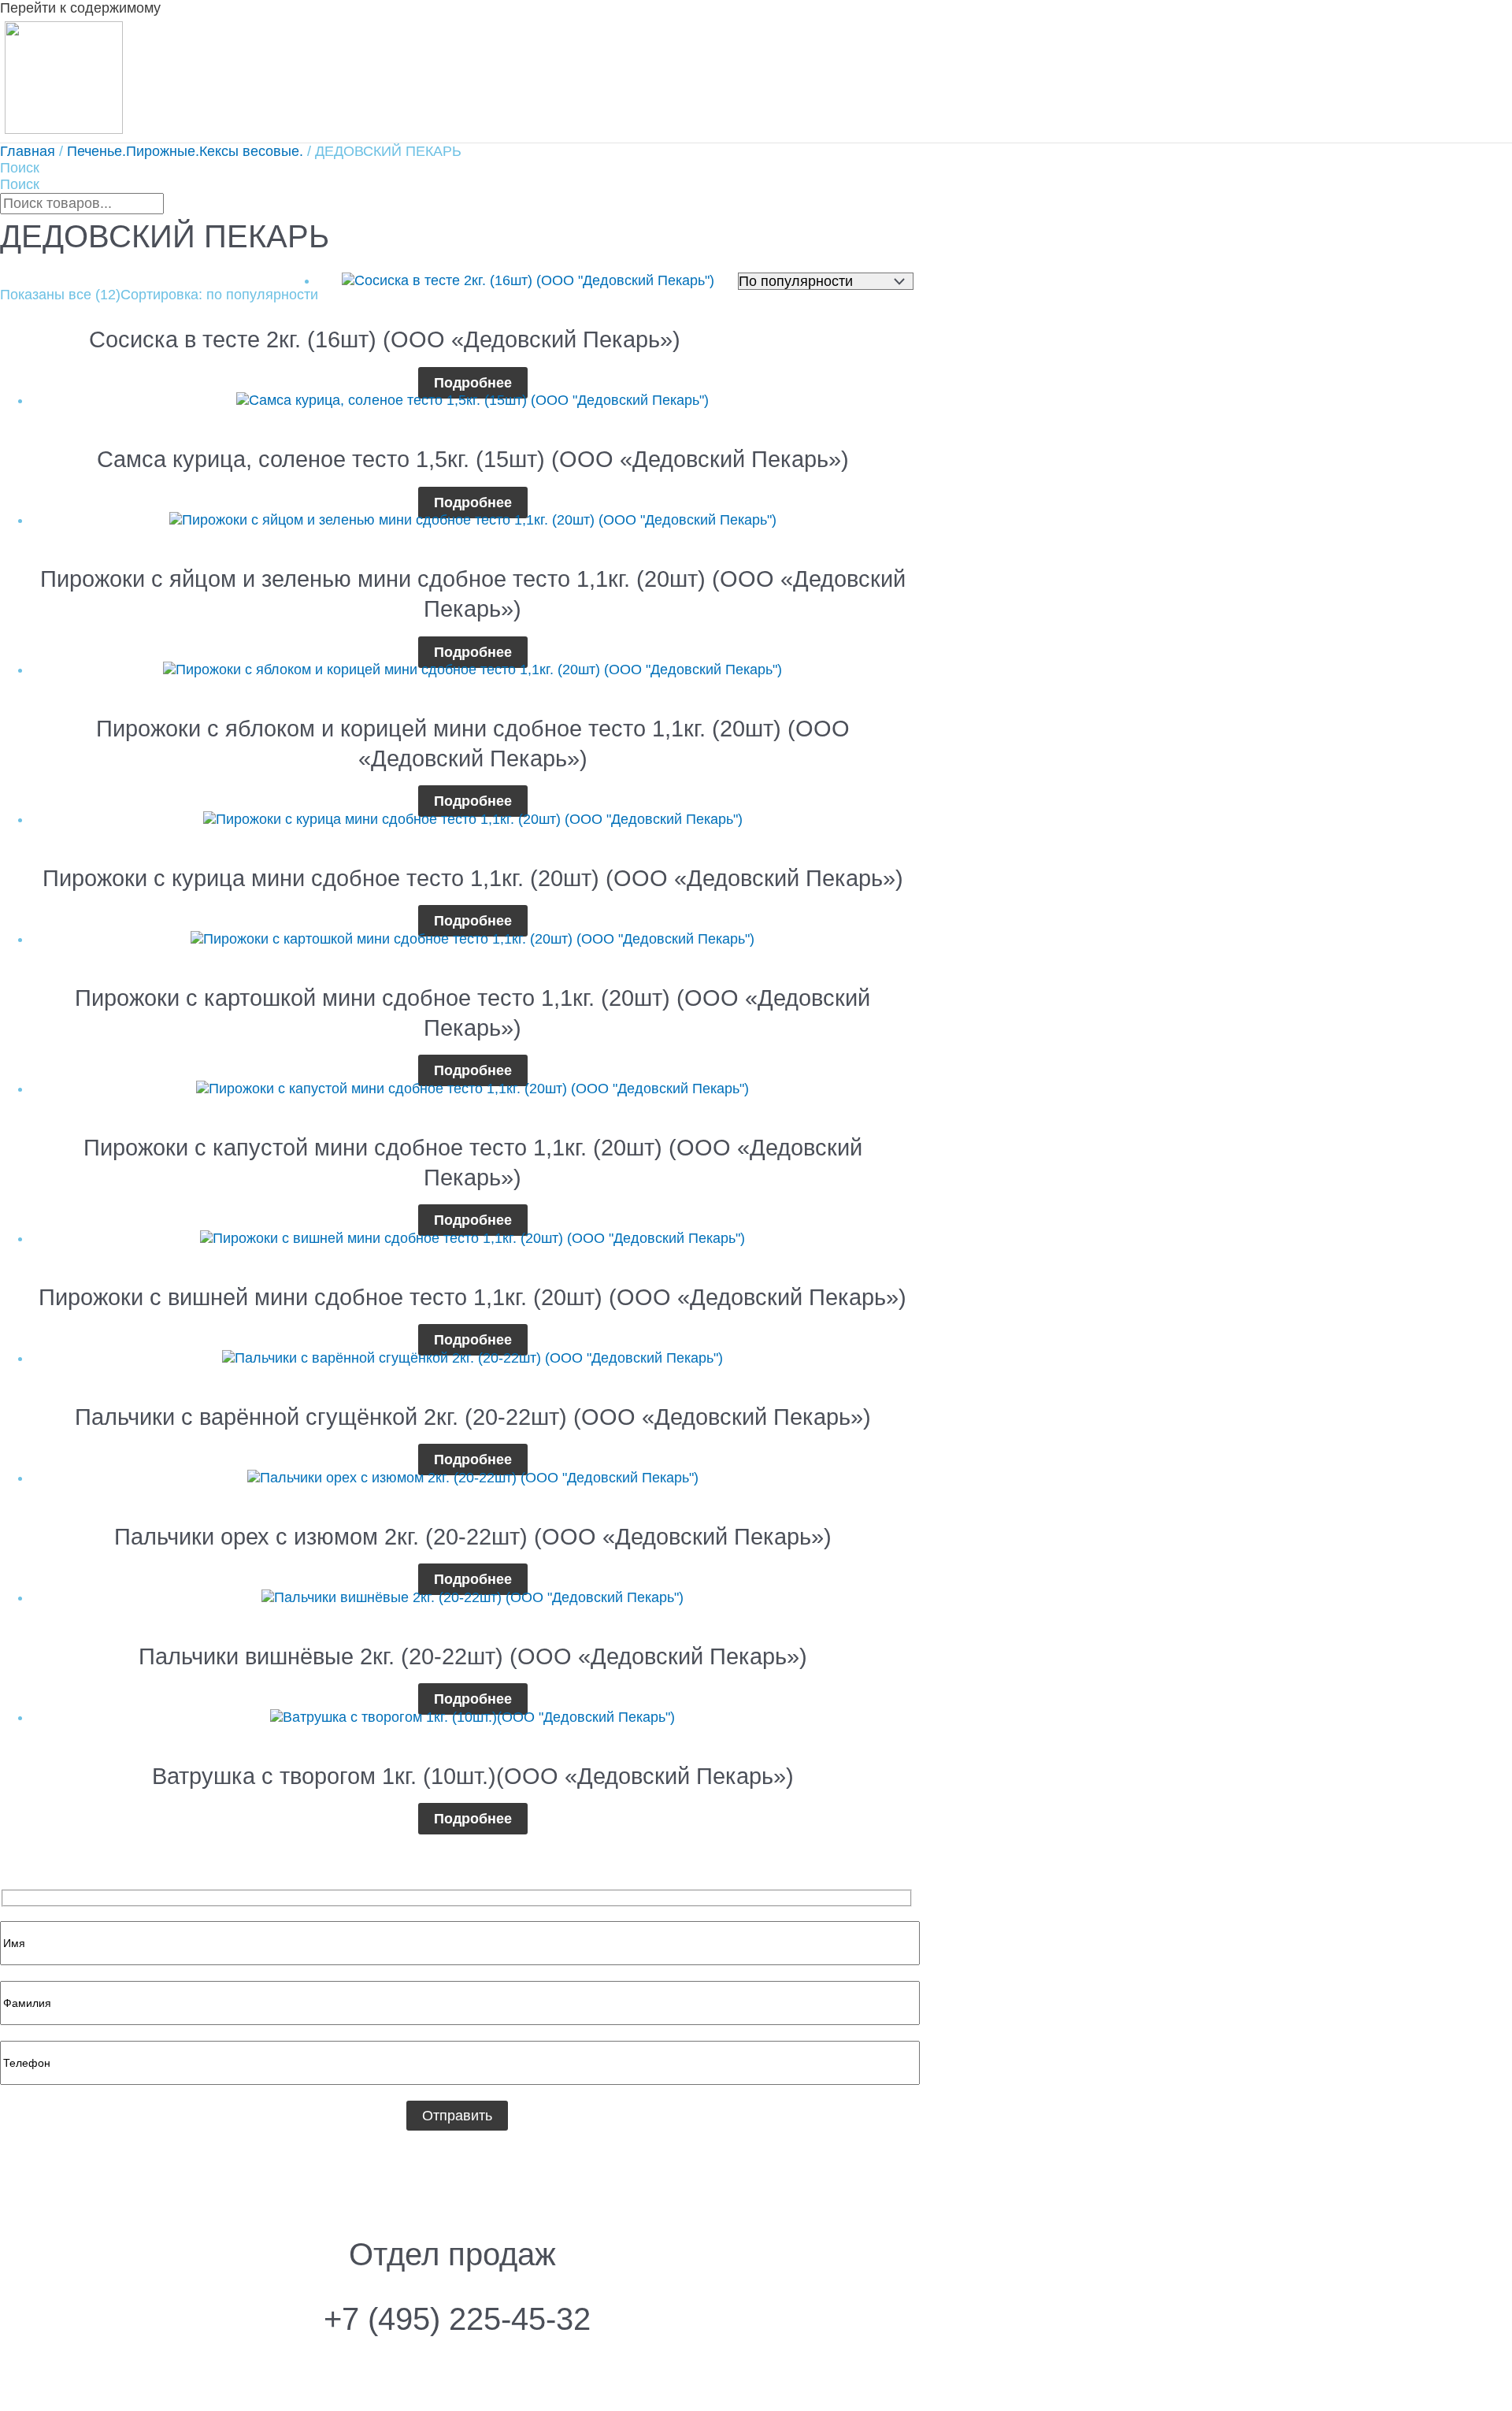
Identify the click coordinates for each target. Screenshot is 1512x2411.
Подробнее (473, 383)
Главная (28, 151)
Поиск (20, 168)
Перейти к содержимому (80, 8)
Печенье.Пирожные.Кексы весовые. (185, 151)
